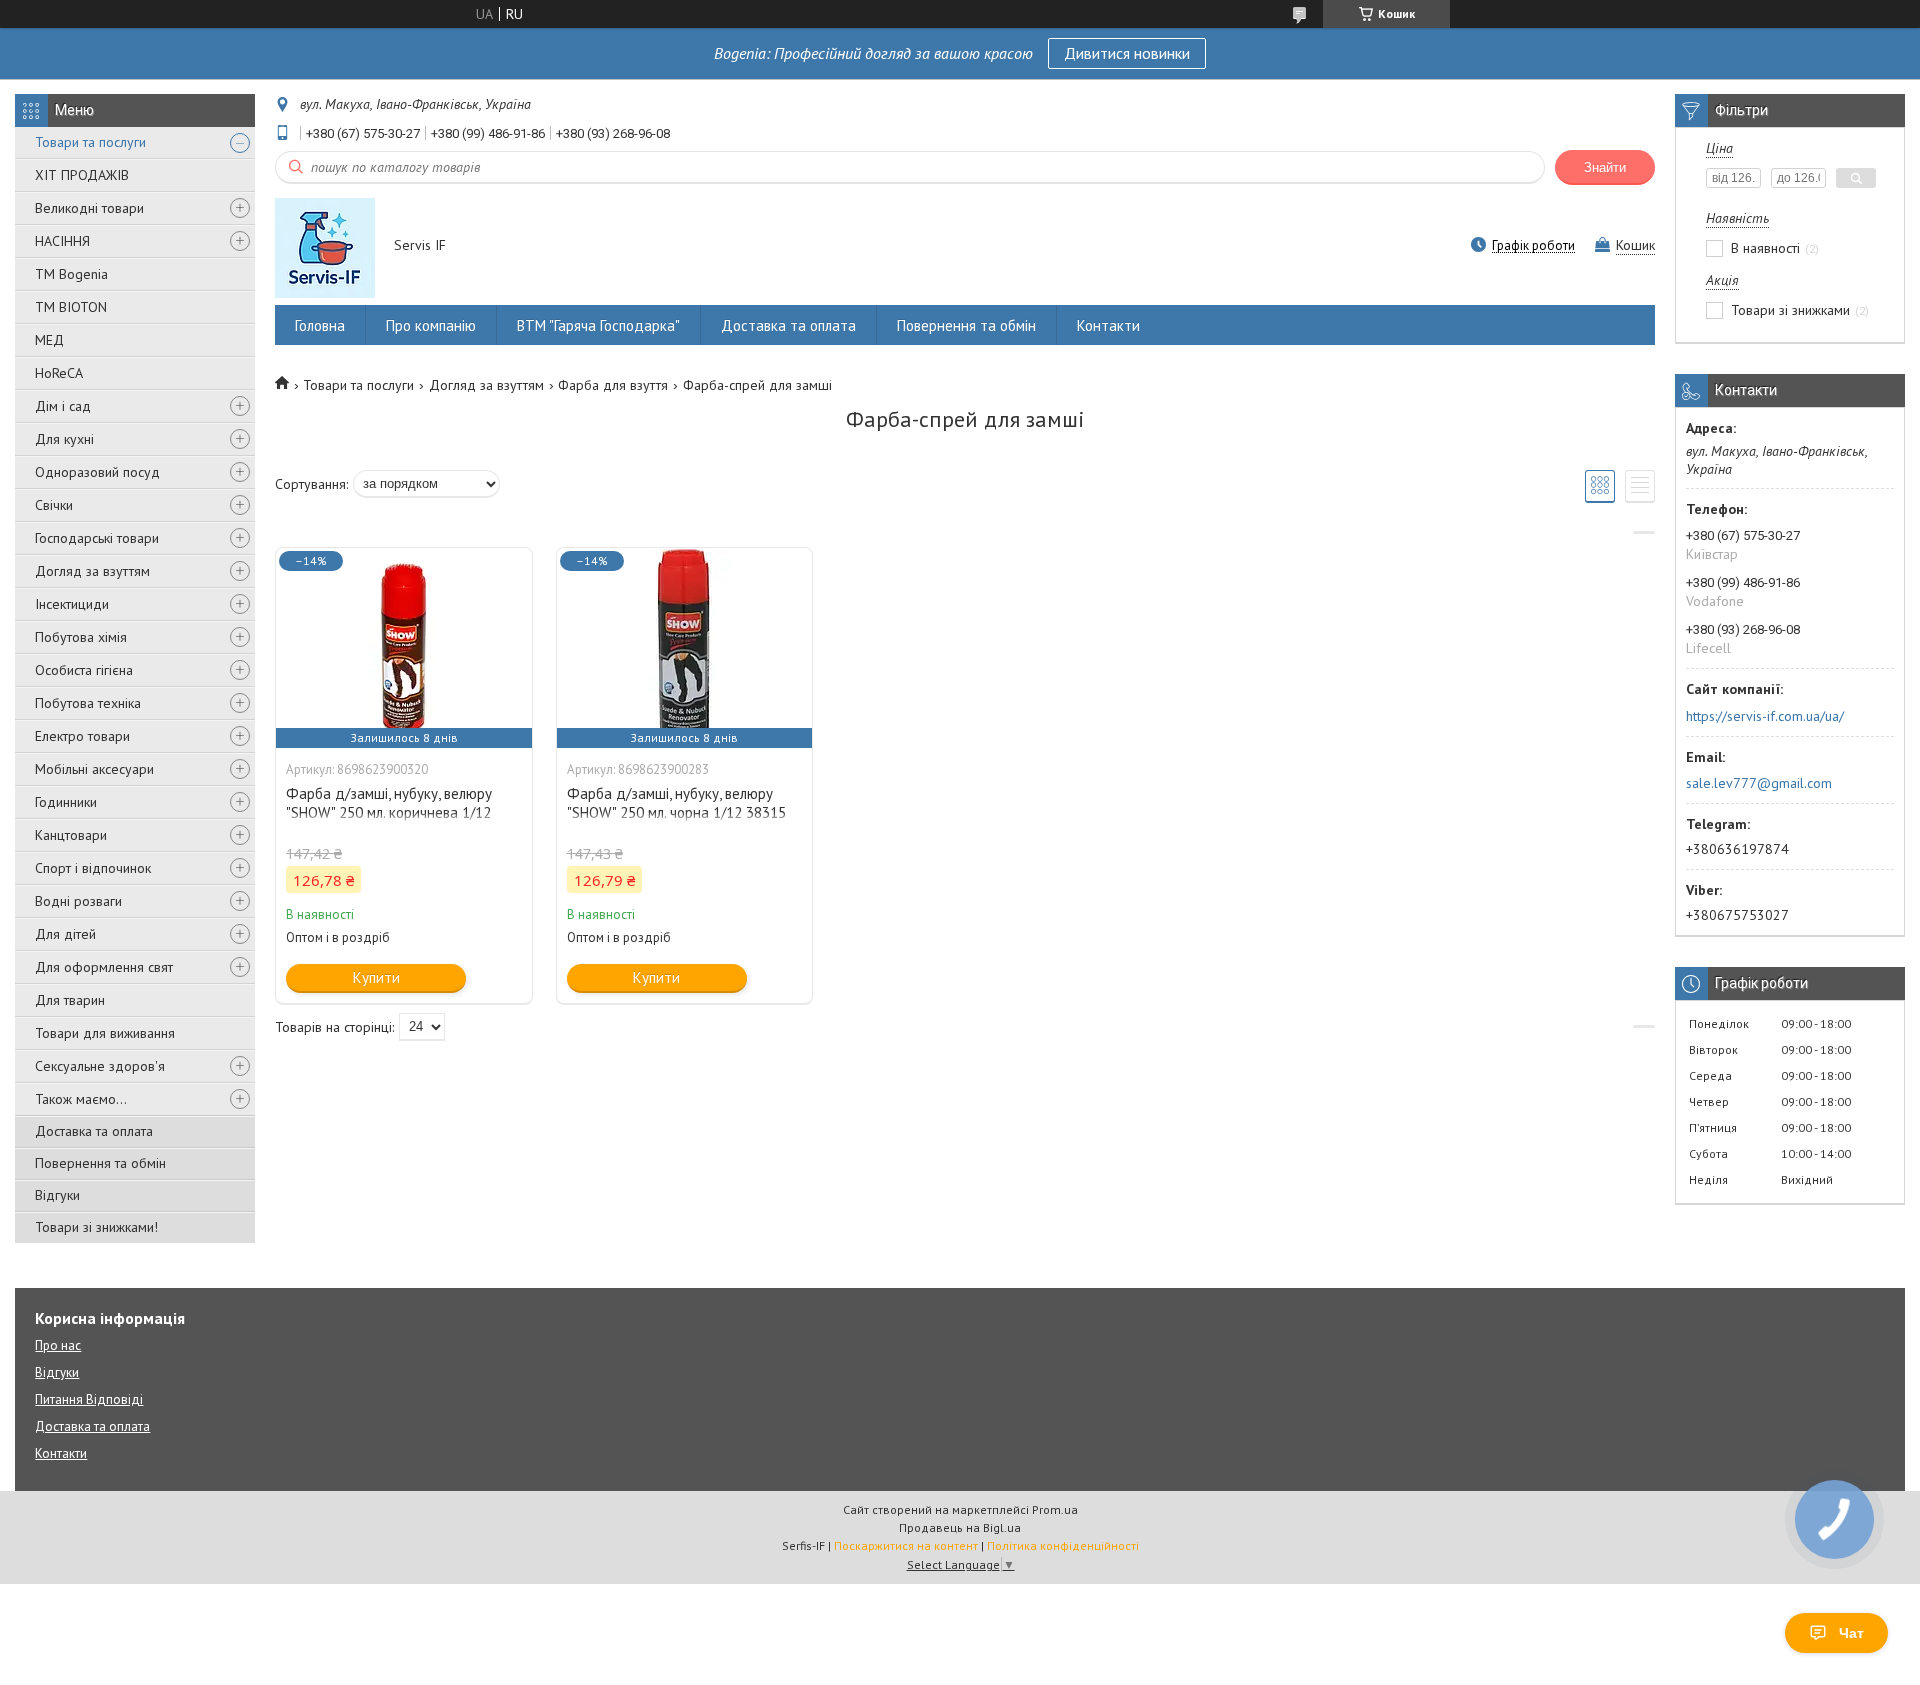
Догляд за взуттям (92, 571)
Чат (1851, 1633)
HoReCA (59, 373)
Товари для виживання (105, 1033)
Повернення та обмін (100, 1163)
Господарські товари (97, 538)
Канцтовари (71, 835)
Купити (376, 977)
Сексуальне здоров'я (100, 1066)
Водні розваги (78, 901)
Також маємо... (81, 1099)
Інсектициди (72, 604)
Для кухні (64, 439)
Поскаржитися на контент (906, 1545)
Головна (320, 325)
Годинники (66, 802)
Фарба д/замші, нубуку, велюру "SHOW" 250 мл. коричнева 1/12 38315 (389, 812)
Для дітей (65, 934)
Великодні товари (89, 208)
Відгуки (57, 1195)
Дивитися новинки (1127, 53)
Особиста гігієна (84, 670)
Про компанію (431, 325)
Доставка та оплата (94, 1131)
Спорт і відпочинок (93, 868)
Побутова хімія (81, 637)
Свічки (54, 505)
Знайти (1605, 167)
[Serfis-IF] (325, 247)
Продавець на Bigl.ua (960, 1527)
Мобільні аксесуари (94, 769)
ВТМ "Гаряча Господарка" (598, 325)
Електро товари (82, 736)
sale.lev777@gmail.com (1759, 783)
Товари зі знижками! (96, 1227)
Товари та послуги (90, 142)
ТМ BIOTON (71, 307)
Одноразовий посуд (97, 472)
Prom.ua (1055, 1509)
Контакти (1108, 325)
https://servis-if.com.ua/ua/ (1765, 716)
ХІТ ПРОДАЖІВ (82, 175)
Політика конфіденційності (1063, 1545)
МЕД (49, 340)
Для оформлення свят (104, 967)
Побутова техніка (88, 703)
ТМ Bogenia (71, 274)
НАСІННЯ (62, 241)
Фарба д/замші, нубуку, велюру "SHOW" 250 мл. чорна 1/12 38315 (676, 803)
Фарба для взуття (613, 385)
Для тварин (70, 1000)
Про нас (58, 1345)
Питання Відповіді (89, 1399)
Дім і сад (63, 406)
